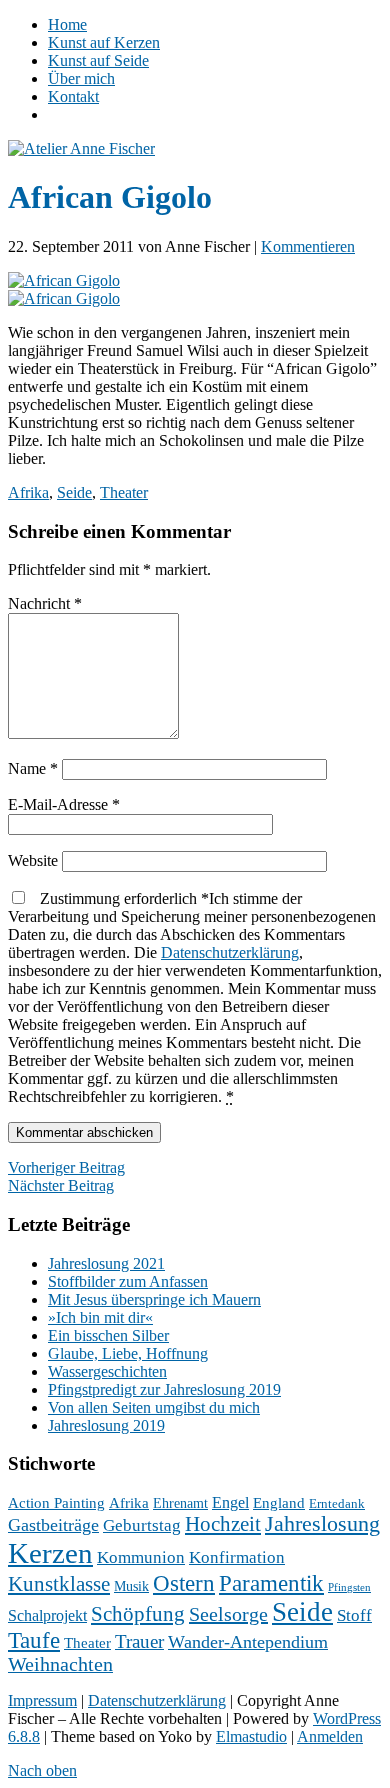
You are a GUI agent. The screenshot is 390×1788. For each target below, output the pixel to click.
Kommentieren (308, 246)
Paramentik (271, 1583)
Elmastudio (251, 1736)
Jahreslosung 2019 (106, 1425)
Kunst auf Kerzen (104, 42)
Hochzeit (223, 1524)
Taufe (34, 1640)
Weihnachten (60, 1664)
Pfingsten (349, 1587)
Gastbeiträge (53, 1525)
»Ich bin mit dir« (100, 1317)
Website (33, 860)
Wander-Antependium (248, 1642)
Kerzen (50, 1553)
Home (67, 24)
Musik (131, 1586)
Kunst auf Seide (98, 60)
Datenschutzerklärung (230, 952)
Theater (124, 492)
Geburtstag (142, 1525)
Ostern (184, 1583)
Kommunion (141, 1557)
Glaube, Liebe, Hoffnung (128, 1353)
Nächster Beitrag (61, 1185)
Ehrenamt (180, 1503)
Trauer (139, 1641)
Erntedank (337, 1504)
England (279, 1503)
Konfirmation (237, 1557)
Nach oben (42, 1770)
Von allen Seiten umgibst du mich (154, 1407)
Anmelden (330, 1736)
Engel (230, 1502)
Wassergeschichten (107, 1371)
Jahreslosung (322, 1524)
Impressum (42, 1700)
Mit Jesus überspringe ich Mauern (154, 1299)
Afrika (28, 492)
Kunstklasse (59, 1584)
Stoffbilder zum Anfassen (128, 1281)
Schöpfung (138, 1614)
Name (33, 768)
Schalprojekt (47, 1615)
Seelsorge (228, 1614)
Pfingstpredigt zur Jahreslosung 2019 (164, 1389)
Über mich (81, 78)
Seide (74, 492)
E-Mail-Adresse (64, 804)
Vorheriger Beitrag (66, 1167)
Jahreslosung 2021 (106, 1263)
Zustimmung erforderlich (195, 997)
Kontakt (73, 96)
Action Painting (56, 1503)
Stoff (354, 1615)
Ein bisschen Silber (108, 1335)
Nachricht (45, 603)
